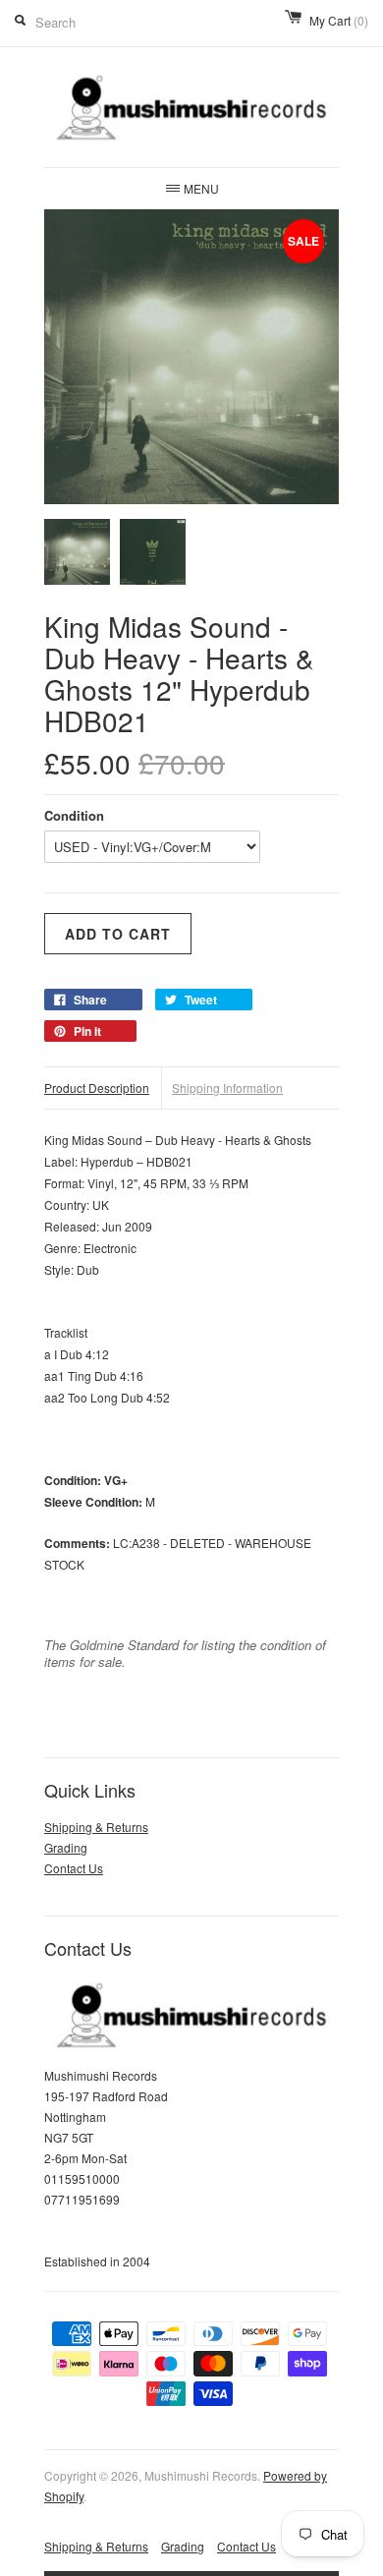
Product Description (97, 1088)
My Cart (339, 20)
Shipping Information (227, 1088)
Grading (66, 1847)
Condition (74, 815)
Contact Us (74, 1868)
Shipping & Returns (96, 1827)
